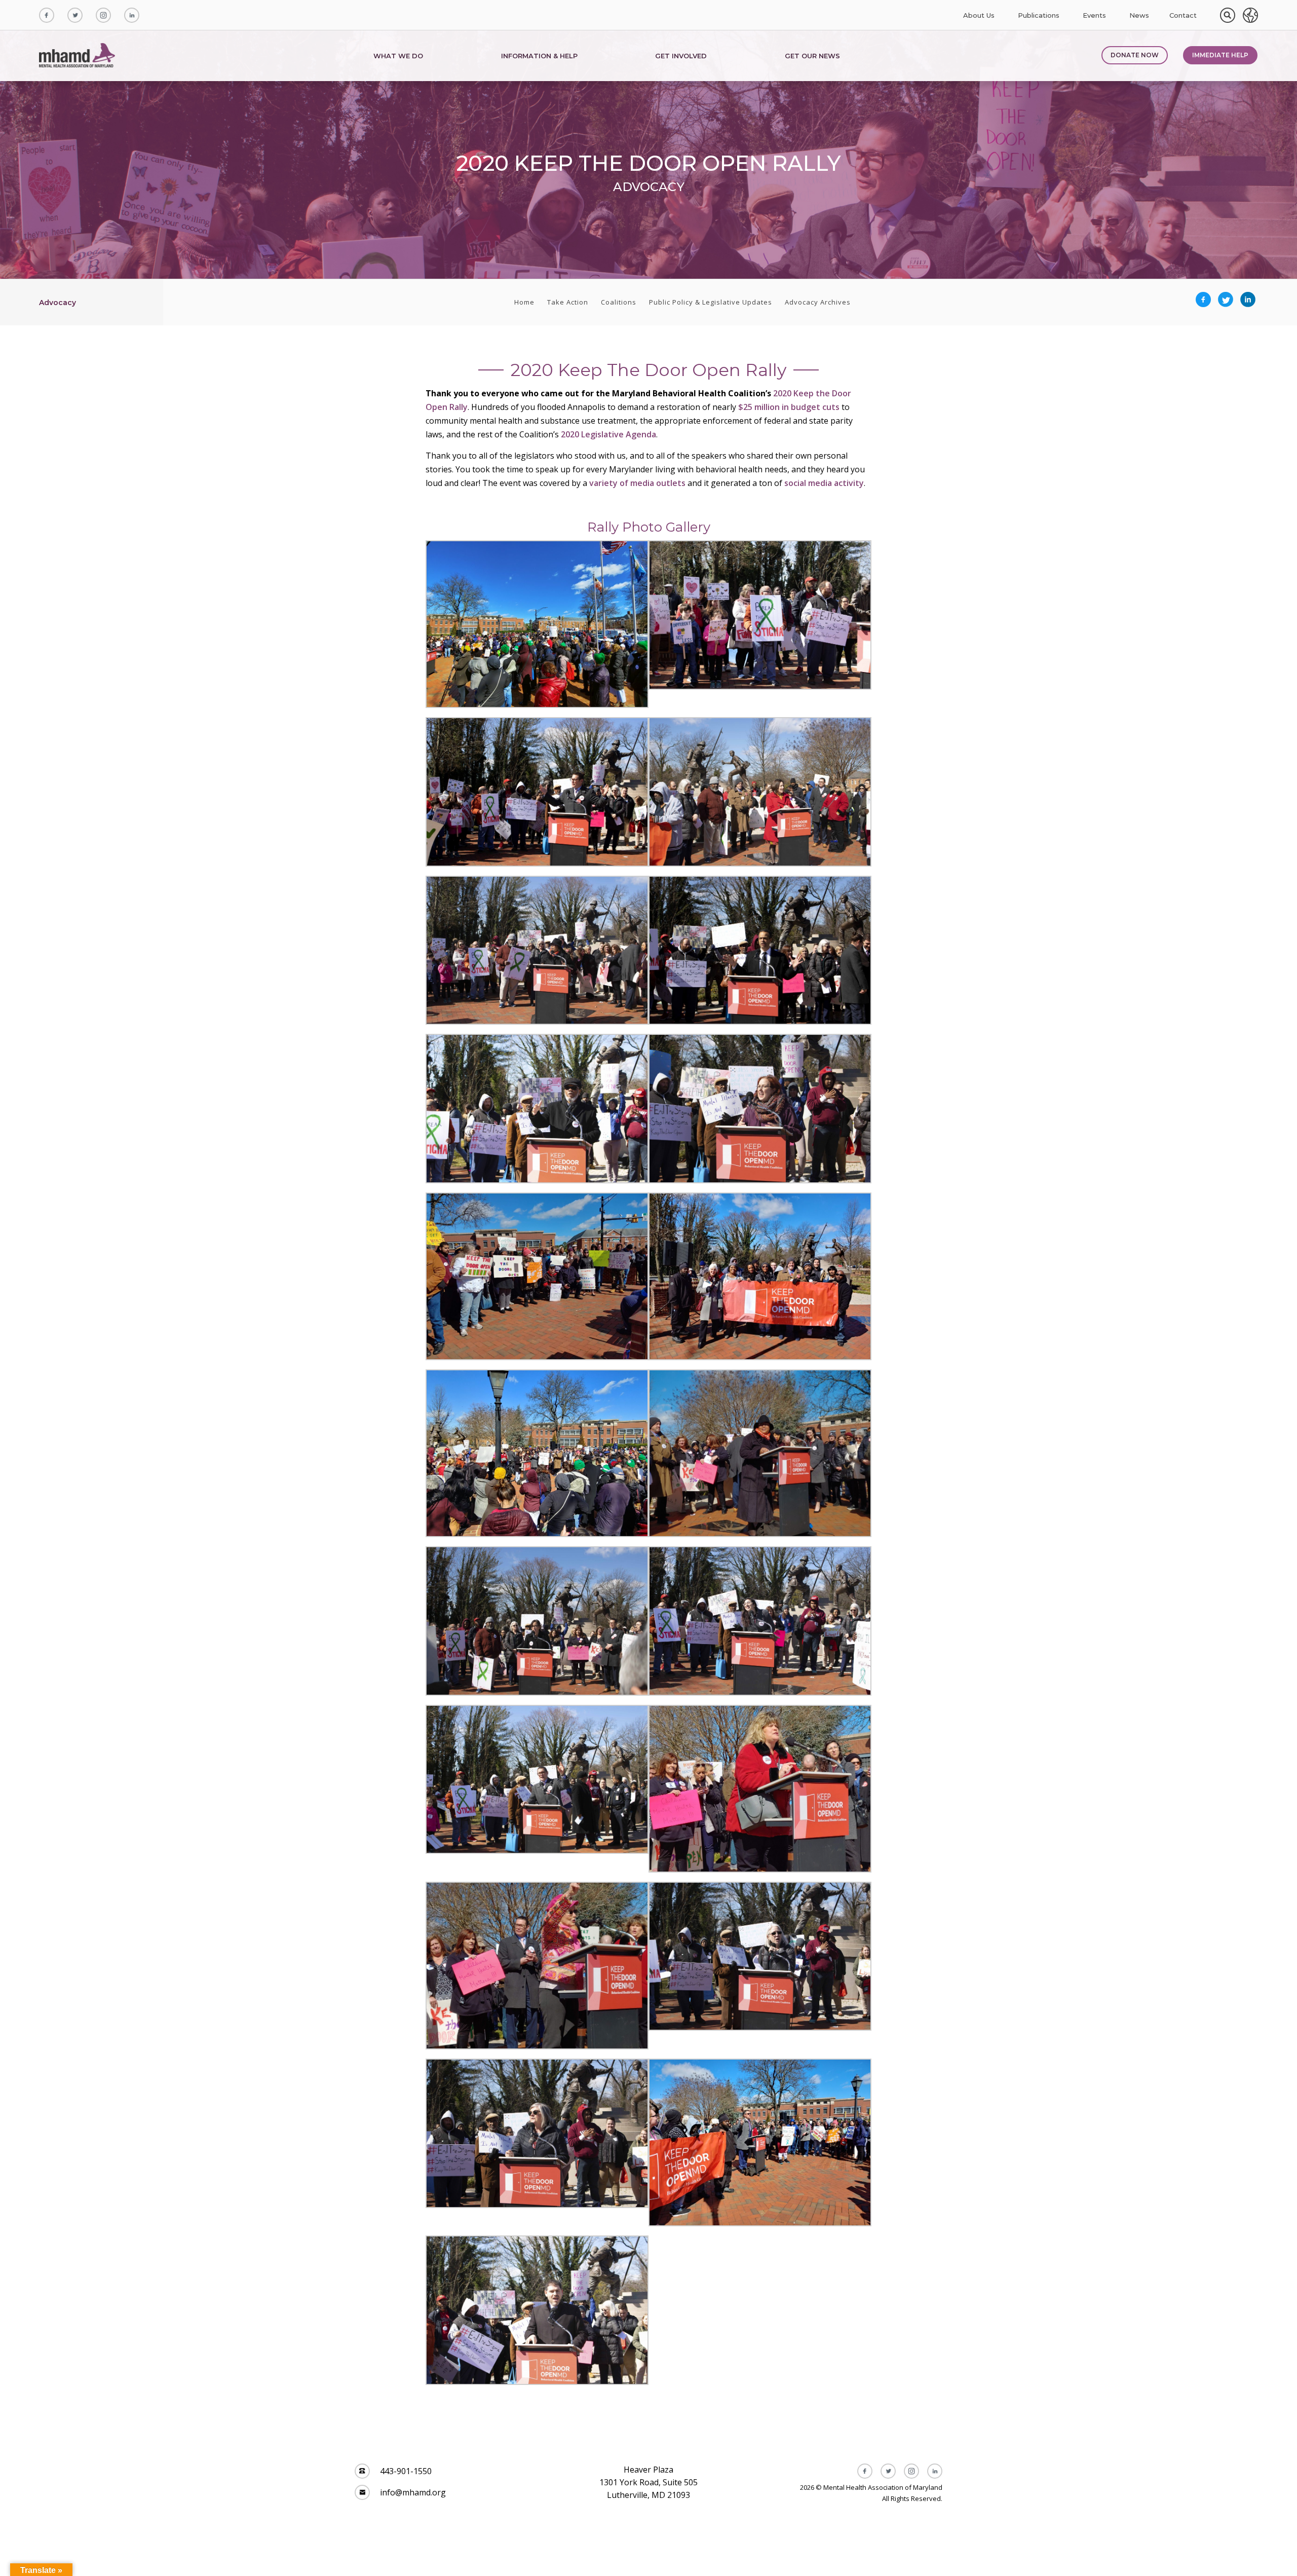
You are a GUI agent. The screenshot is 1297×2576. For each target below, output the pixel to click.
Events (1094, 15)
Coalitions (619, 302)
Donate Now (1135, 55)
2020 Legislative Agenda (608, 434)
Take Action (568, 302)
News (1139, 15)
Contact (1183, 15)
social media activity (824, 483)
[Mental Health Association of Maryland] (78, 56)
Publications (1039, 15)
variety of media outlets (637, 483)
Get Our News (812, 56)
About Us (979, 15)
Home (524, 302)
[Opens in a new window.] (47, 15)
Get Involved (681, 56)
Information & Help (539, 56)
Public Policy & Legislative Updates (711, 302)
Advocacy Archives (818, 302)
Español (1250, 15)
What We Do (398, 56)
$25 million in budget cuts (789, 407)
